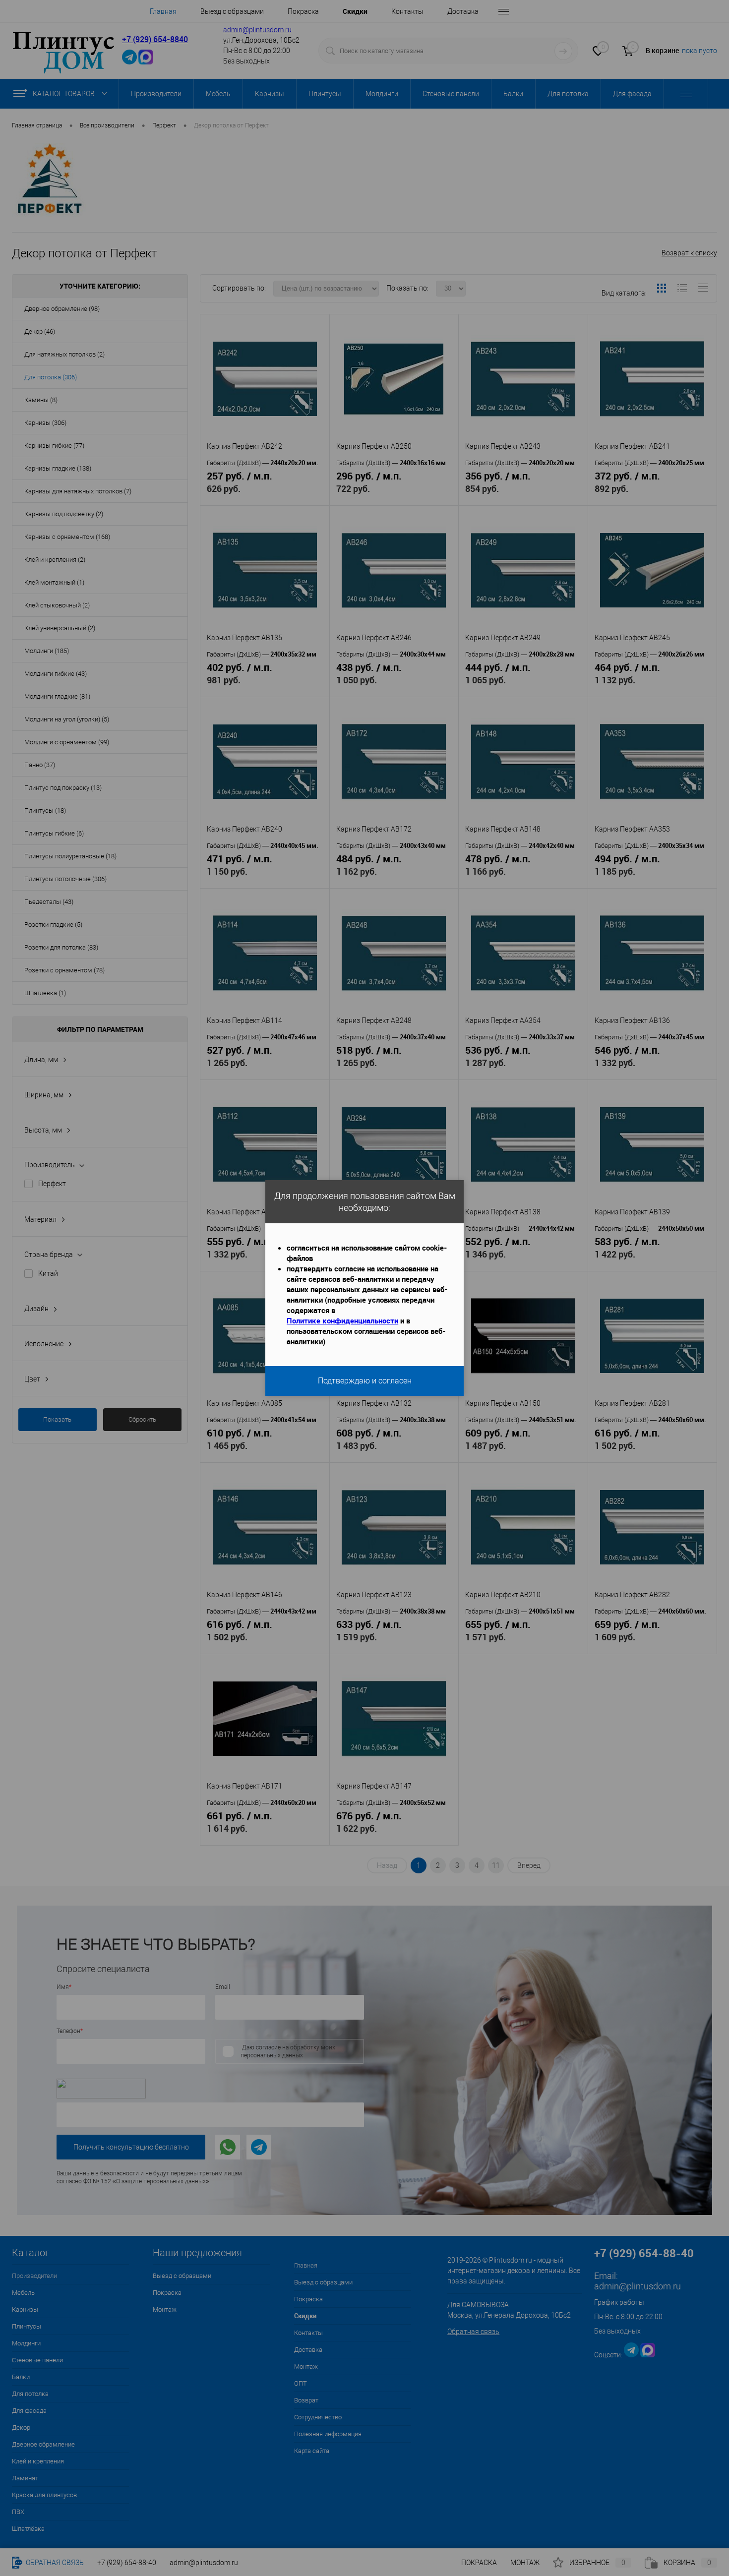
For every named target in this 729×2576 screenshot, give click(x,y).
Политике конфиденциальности (342, 1320)
